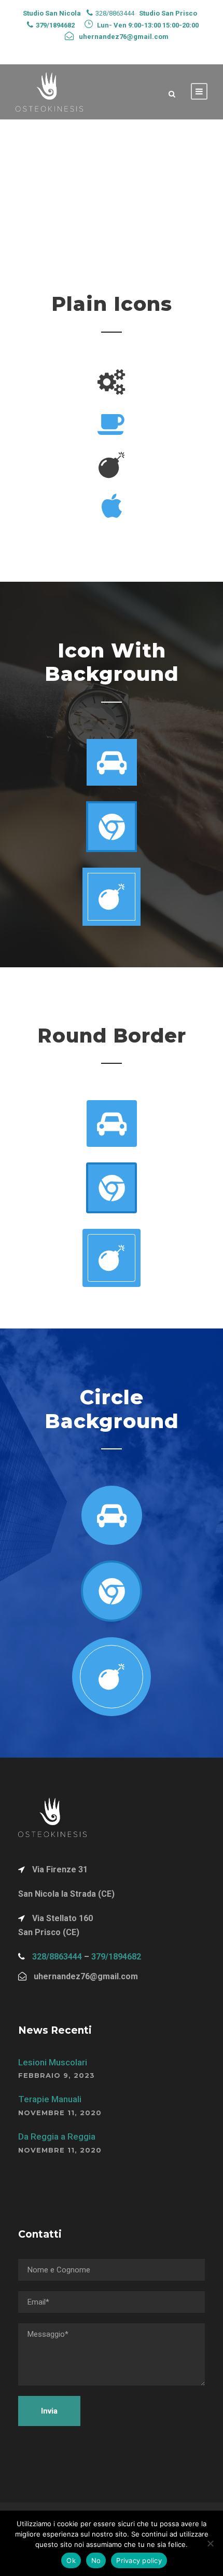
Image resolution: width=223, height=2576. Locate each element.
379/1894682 (116, 1957)
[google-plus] (92, 50)
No (96, 2560)
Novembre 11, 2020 (60, 2113)
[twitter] (130, 50)
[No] (210, 2543)
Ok (71, 2560)
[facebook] (73, 50)
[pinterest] (112, 50)
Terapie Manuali (50, 2099)
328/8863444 (57, 1957)
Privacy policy (139, 2560)
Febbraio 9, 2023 (57, 2075)
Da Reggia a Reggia (57, 2136)
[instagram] (149, 50)
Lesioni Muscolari (53, 2062)
